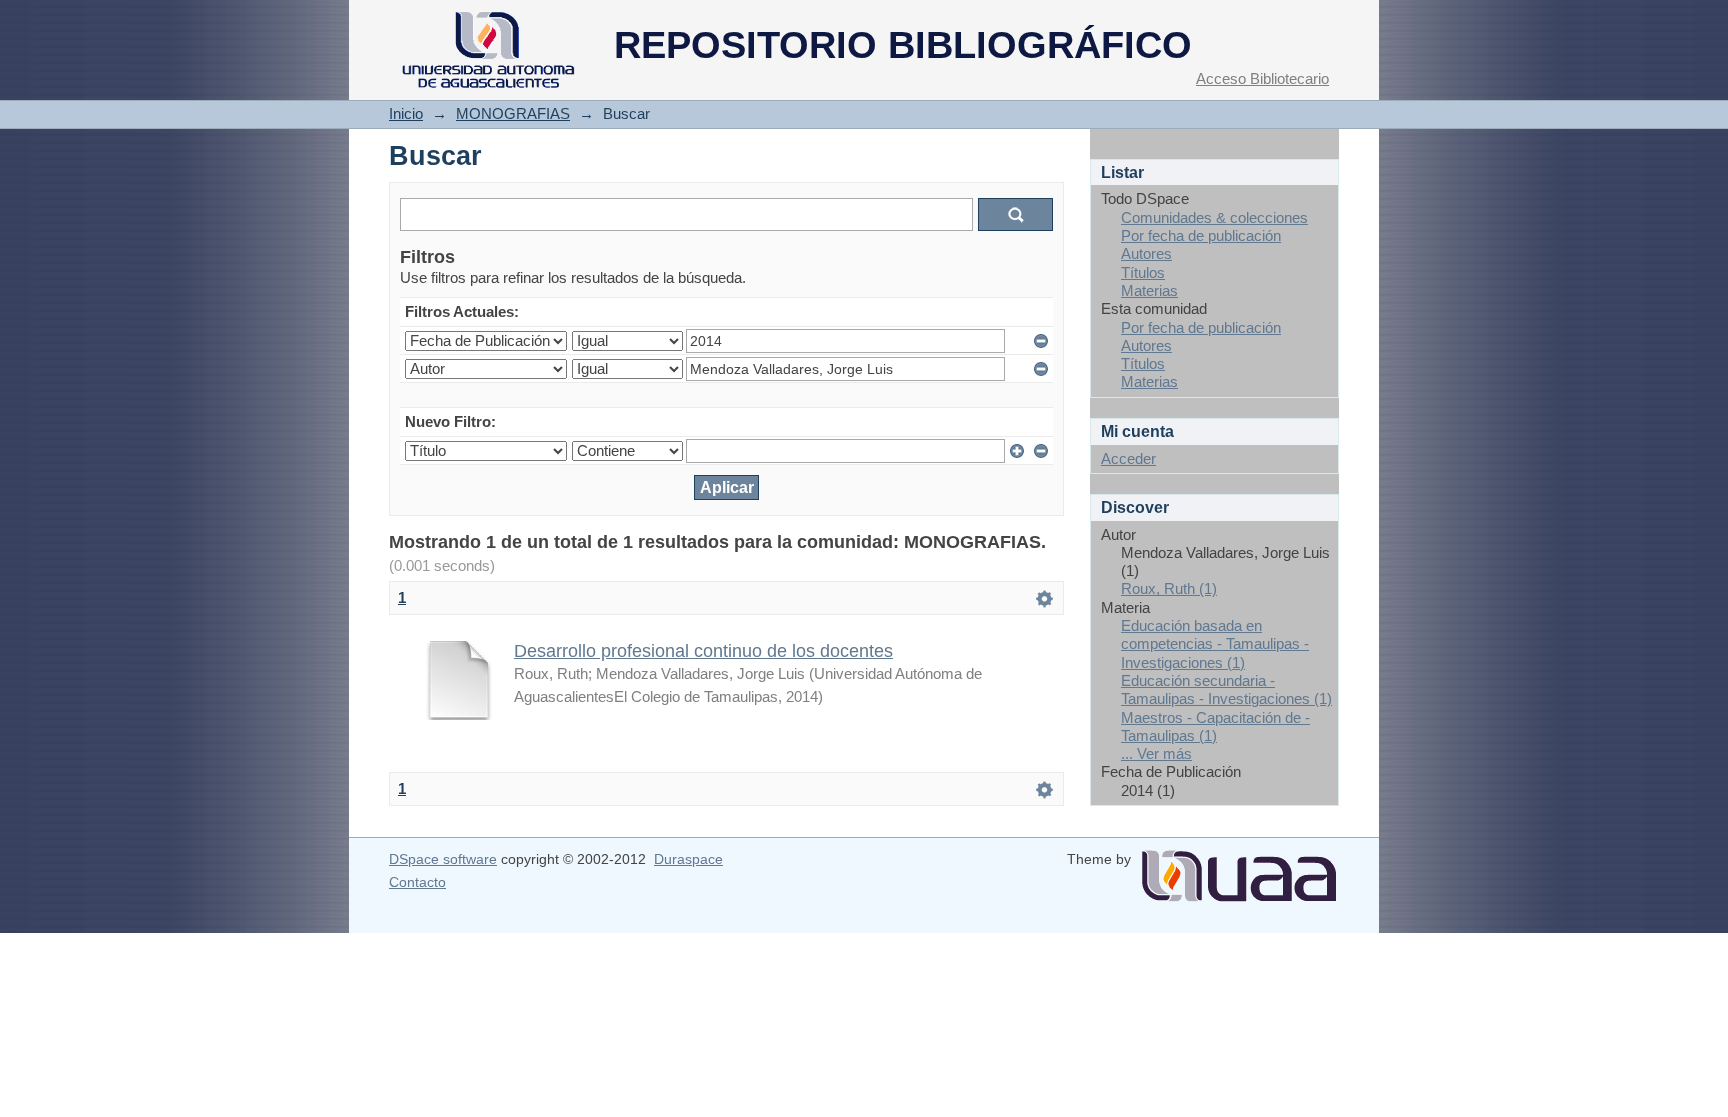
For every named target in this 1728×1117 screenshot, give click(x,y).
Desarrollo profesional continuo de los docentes (703, 650)
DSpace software (443, 859)
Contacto (417, 882)
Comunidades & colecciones (1214, 217)
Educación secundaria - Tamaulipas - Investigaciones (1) (1226, 689)
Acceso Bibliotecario (1262, 78)
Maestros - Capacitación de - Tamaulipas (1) (1215, 726)
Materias (1149, 290)
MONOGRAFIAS (513, 113)
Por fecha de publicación (1201, 235)
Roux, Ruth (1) (1169, 588)
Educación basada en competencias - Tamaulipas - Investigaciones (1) (1215, 644)
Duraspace (688, 859)
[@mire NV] (1239, 868)
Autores (1146, 253)
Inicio (406, 113)
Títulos (1143, 272)
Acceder (1128, 458)
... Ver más (1156, 753)
